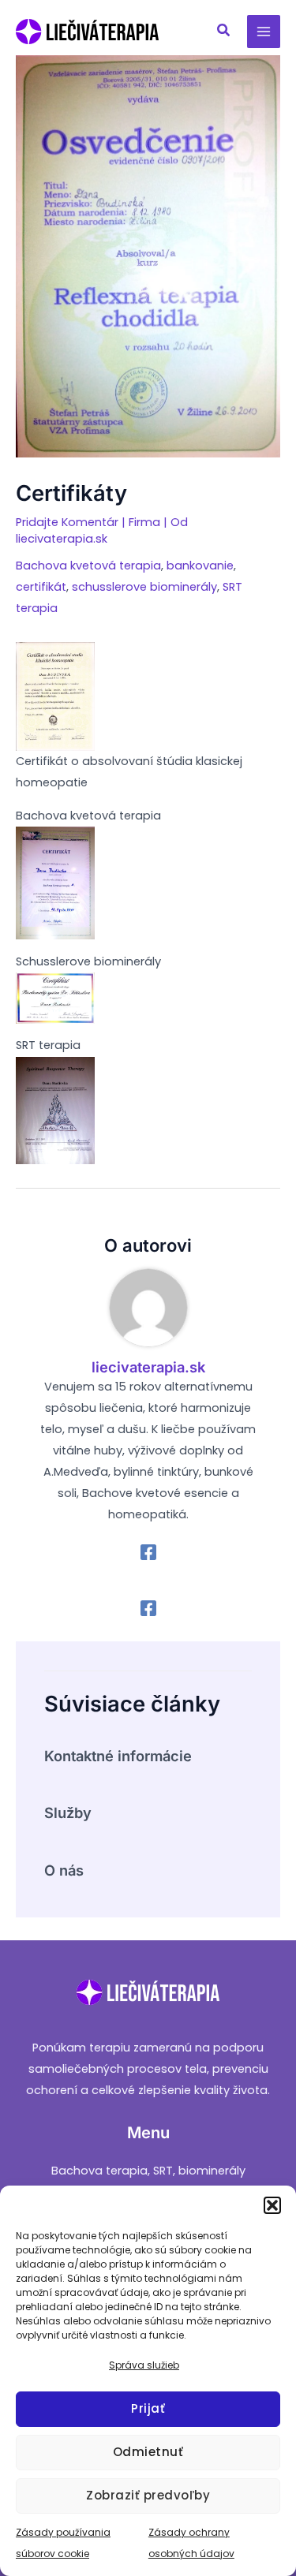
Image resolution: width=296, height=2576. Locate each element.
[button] (272, 2205)
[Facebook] (148, 1552)
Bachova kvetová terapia (88, 566)
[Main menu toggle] (264, 32)
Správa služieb (144, 2365)
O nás (64, 1870)
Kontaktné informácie (118, 1756)
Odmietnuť (148, 2452)
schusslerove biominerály (144, 587)
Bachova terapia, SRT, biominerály (148, 2171)
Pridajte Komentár (67, 522)
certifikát (41, 587)
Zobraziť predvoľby (148, 2495)
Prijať (148, 2408)
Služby (68, 1813)
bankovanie (200, 566)
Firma (144, 522)
